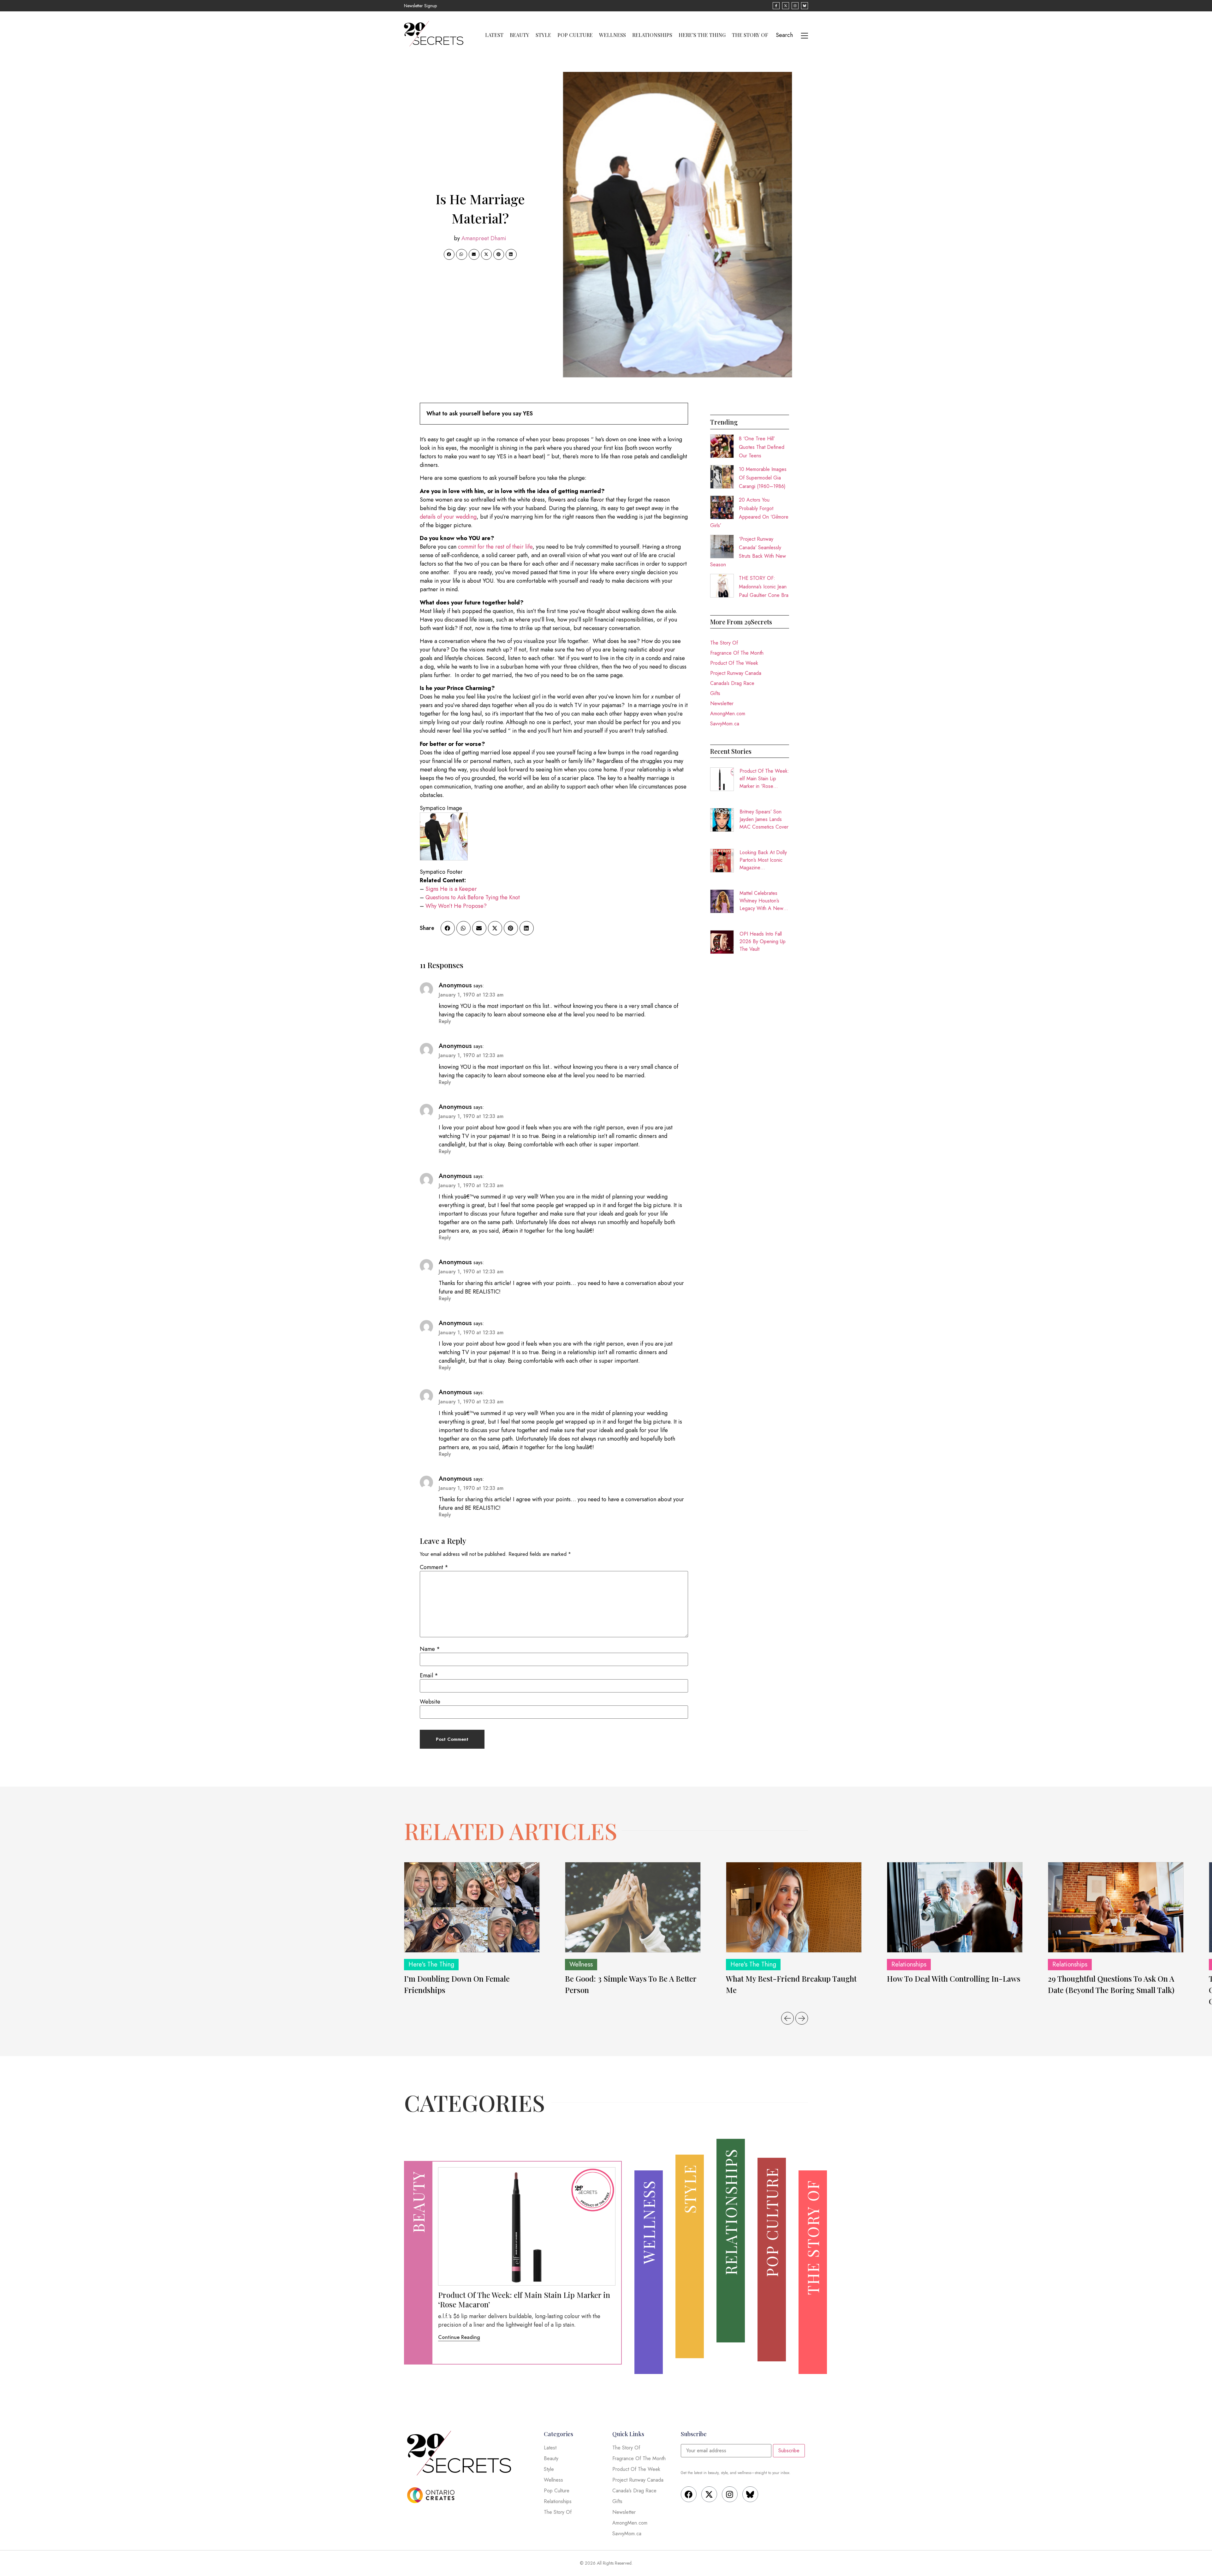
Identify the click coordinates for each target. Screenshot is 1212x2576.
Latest (494, 35)
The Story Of (750, 35)
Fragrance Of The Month (737, 653)
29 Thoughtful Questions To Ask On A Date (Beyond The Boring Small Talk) (1111, 1984)
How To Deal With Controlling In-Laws (954, 1978)
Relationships (652, 35)
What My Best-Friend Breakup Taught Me (791, 1984)
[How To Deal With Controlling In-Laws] (955, 1907)
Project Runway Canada (736, 673)
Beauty (520, 35)
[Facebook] (689, 2494)
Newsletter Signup (420, 6)
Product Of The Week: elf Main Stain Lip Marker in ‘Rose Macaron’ (764, 779)
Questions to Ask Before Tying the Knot (473, 897)
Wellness (612, 35)
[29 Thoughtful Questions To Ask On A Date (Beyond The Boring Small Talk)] (1116, 1907)
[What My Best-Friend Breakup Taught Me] (794, 1907)
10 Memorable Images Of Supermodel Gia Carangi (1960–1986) (763, 478)
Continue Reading (459, 2337)
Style (543, 35)
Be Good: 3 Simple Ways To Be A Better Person (631, 1984)
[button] (449, 254)
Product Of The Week (734, 663)
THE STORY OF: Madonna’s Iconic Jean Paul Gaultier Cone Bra (764, 587)
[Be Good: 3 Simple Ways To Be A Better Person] (633, 1907)
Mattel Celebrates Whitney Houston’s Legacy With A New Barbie (761, 901)
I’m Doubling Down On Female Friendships (457, 1984)
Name (430, 1649)
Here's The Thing (431, 1964)
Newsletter (722, 703)
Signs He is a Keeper (451, 889)
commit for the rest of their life (494, 547)
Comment (434, 1567)
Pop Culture (575, 35)
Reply (445, 1021)
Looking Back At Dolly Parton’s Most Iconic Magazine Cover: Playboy (763, 860)
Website (430, 1702)
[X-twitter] (709, 2494)
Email (429, 1675)
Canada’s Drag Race (732, 683)
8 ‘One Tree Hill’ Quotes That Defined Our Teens (762, 447)
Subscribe (789, 2451)
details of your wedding (448, 517)
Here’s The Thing (702, 35)
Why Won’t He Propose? (456, 906)
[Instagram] (730, 2494)
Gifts (715, 693)
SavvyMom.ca (725, 724)
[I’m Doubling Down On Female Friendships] (472, 1907)
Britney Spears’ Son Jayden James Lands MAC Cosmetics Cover (764, 819)
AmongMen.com (728, 714)
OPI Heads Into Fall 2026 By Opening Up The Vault (763, 941)
